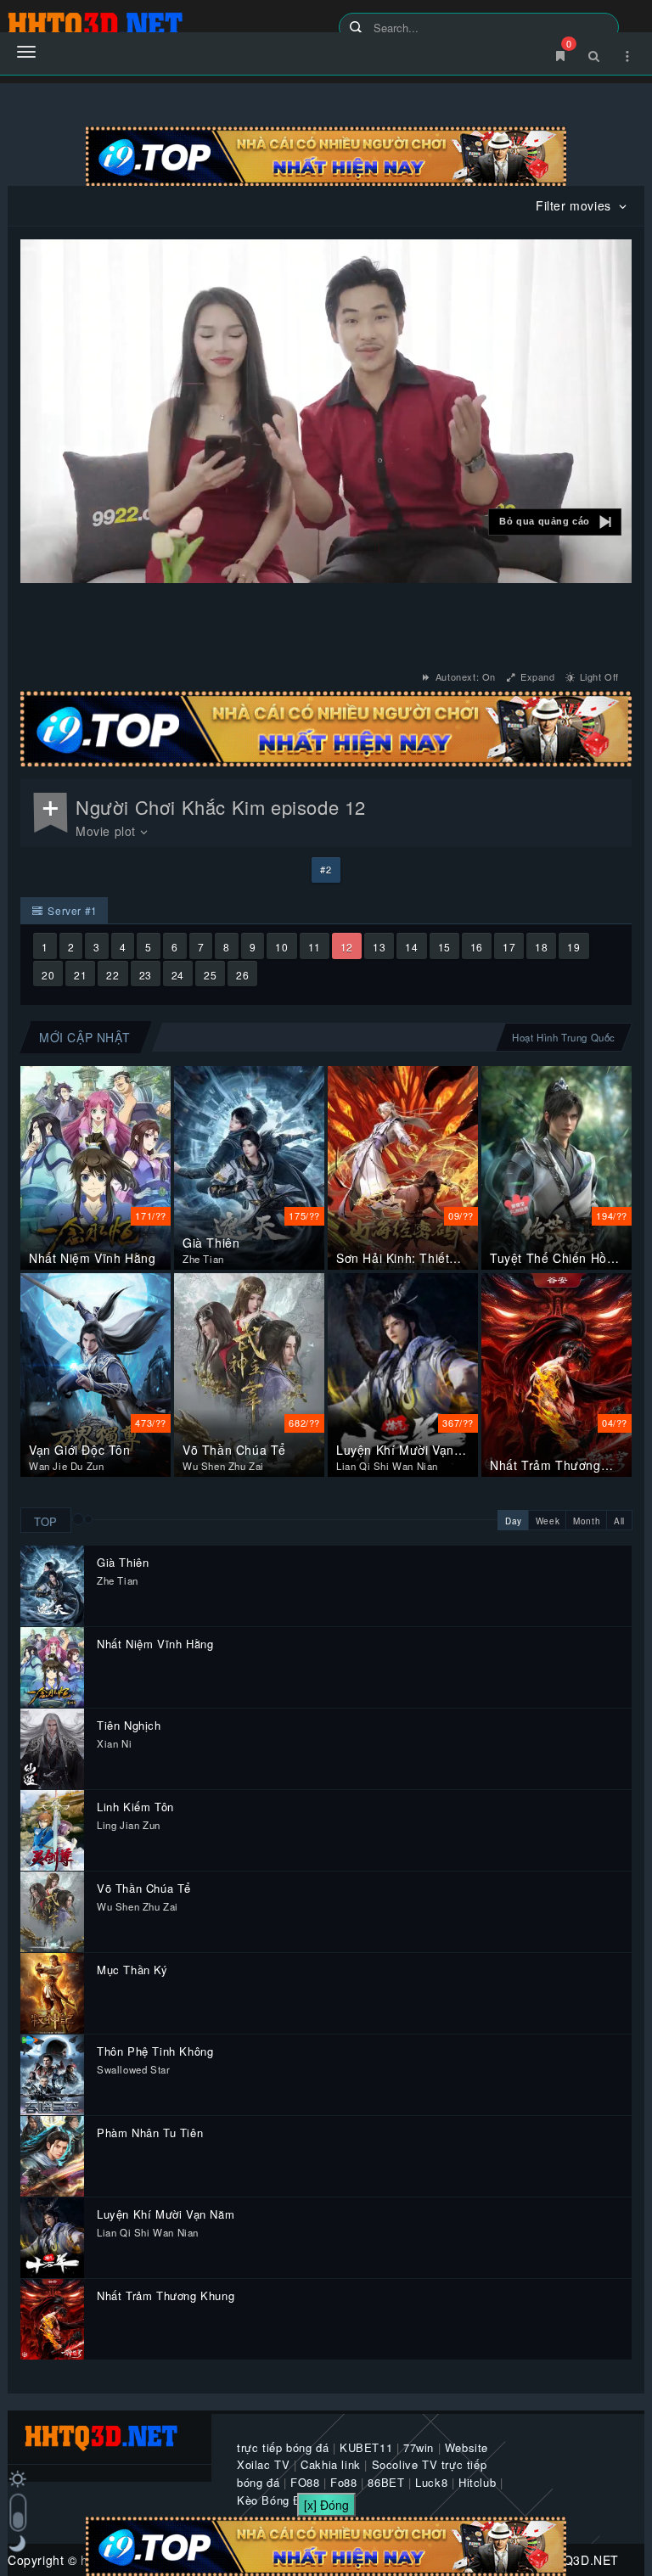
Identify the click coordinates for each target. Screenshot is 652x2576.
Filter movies (575, 205)
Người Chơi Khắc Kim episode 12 (221, 807)
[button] (555, 522)
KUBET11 (366, 2447)
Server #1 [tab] (71, 910)
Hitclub (477, 2482)
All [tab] (619, 1521)
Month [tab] (587, 1521)
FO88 (305, 2482)
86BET (386, 2482)
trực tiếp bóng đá (283, 2447)
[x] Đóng (326, 2505)
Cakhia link (331, 2464)
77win (419, 2447)
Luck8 (431, 2482)
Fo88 (343, 2482)
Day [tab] (514, 1521)
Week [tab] (548, 1521)
